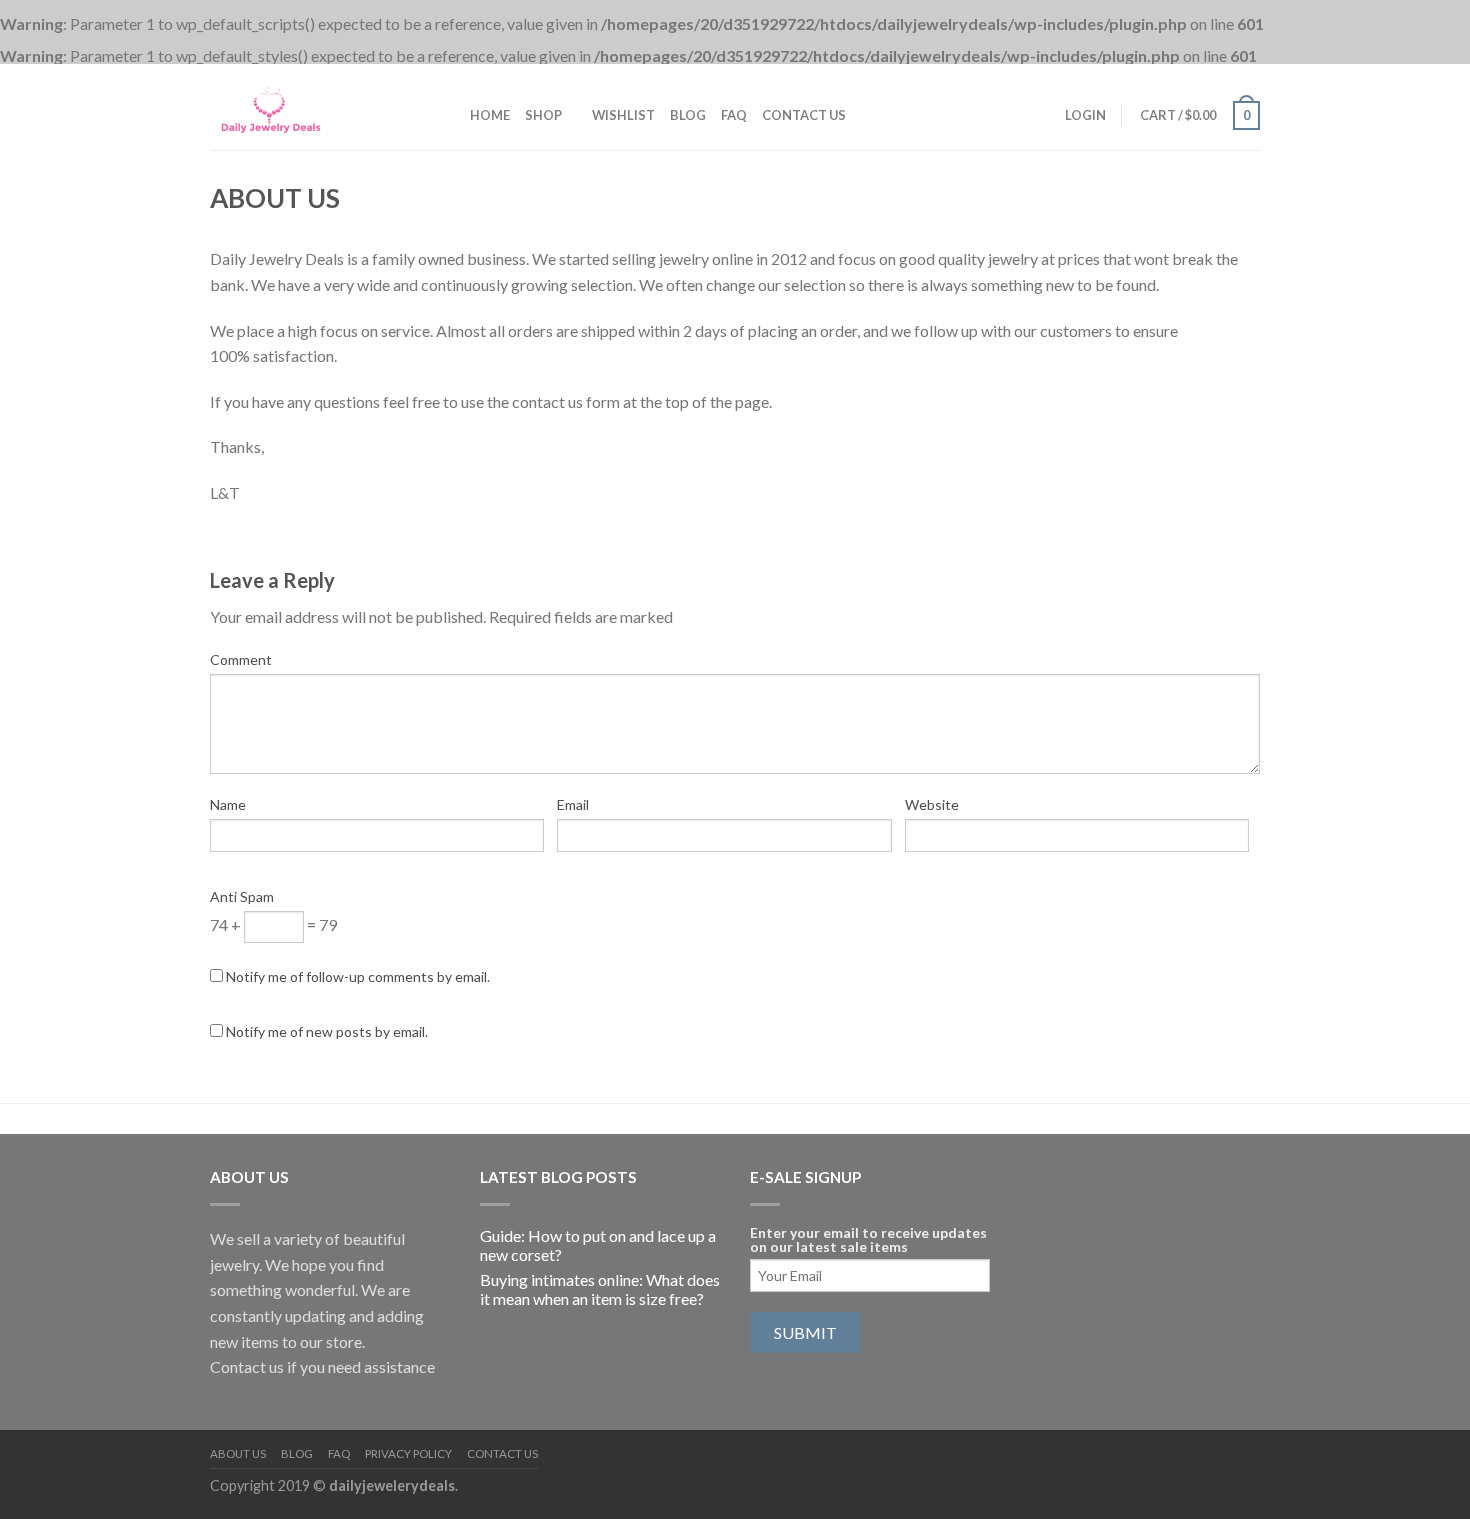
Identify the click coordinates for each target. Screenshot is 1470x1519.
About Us (238, 1453)
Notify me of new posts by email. (327, 1031)
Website (932, 804)
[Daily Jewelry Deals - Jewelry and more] (310, 106)
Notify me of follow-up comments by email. (358, 976)
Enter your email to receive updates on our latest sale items (868, 1240)
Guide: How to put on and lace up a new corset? (598, 1245)
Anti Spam (242, 896)
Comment (241, 659)
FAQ (734, 115)
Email (573, 804)
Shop (543, 115)
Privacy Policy (408, 1453)
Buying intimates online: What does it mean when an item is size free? (600, 1289)
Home (490, 115)
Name (228, 804)
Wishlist (623, 115)
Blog (688, 115)
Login (1085, 115)
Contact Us (804, 115)
